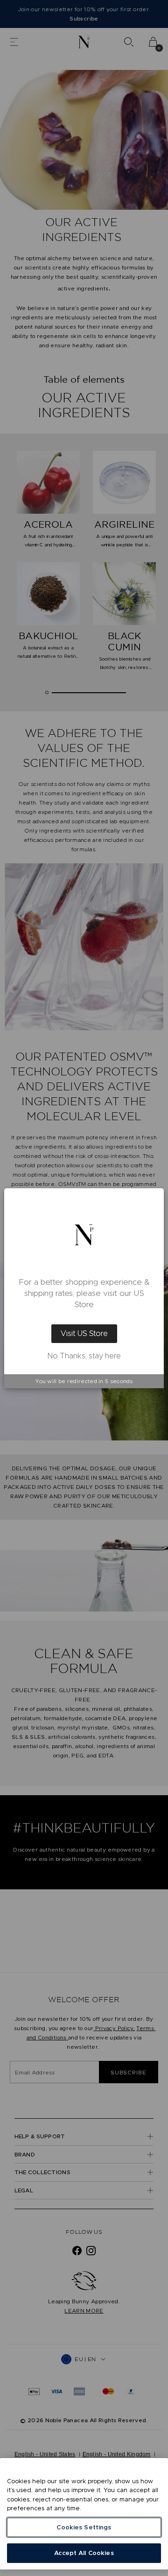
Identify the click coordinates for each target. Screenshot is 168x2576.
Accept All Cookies (84, 2553)
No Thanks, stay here (84, 1356)
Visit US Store (84, 1333)
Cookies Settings (84, 2527)
